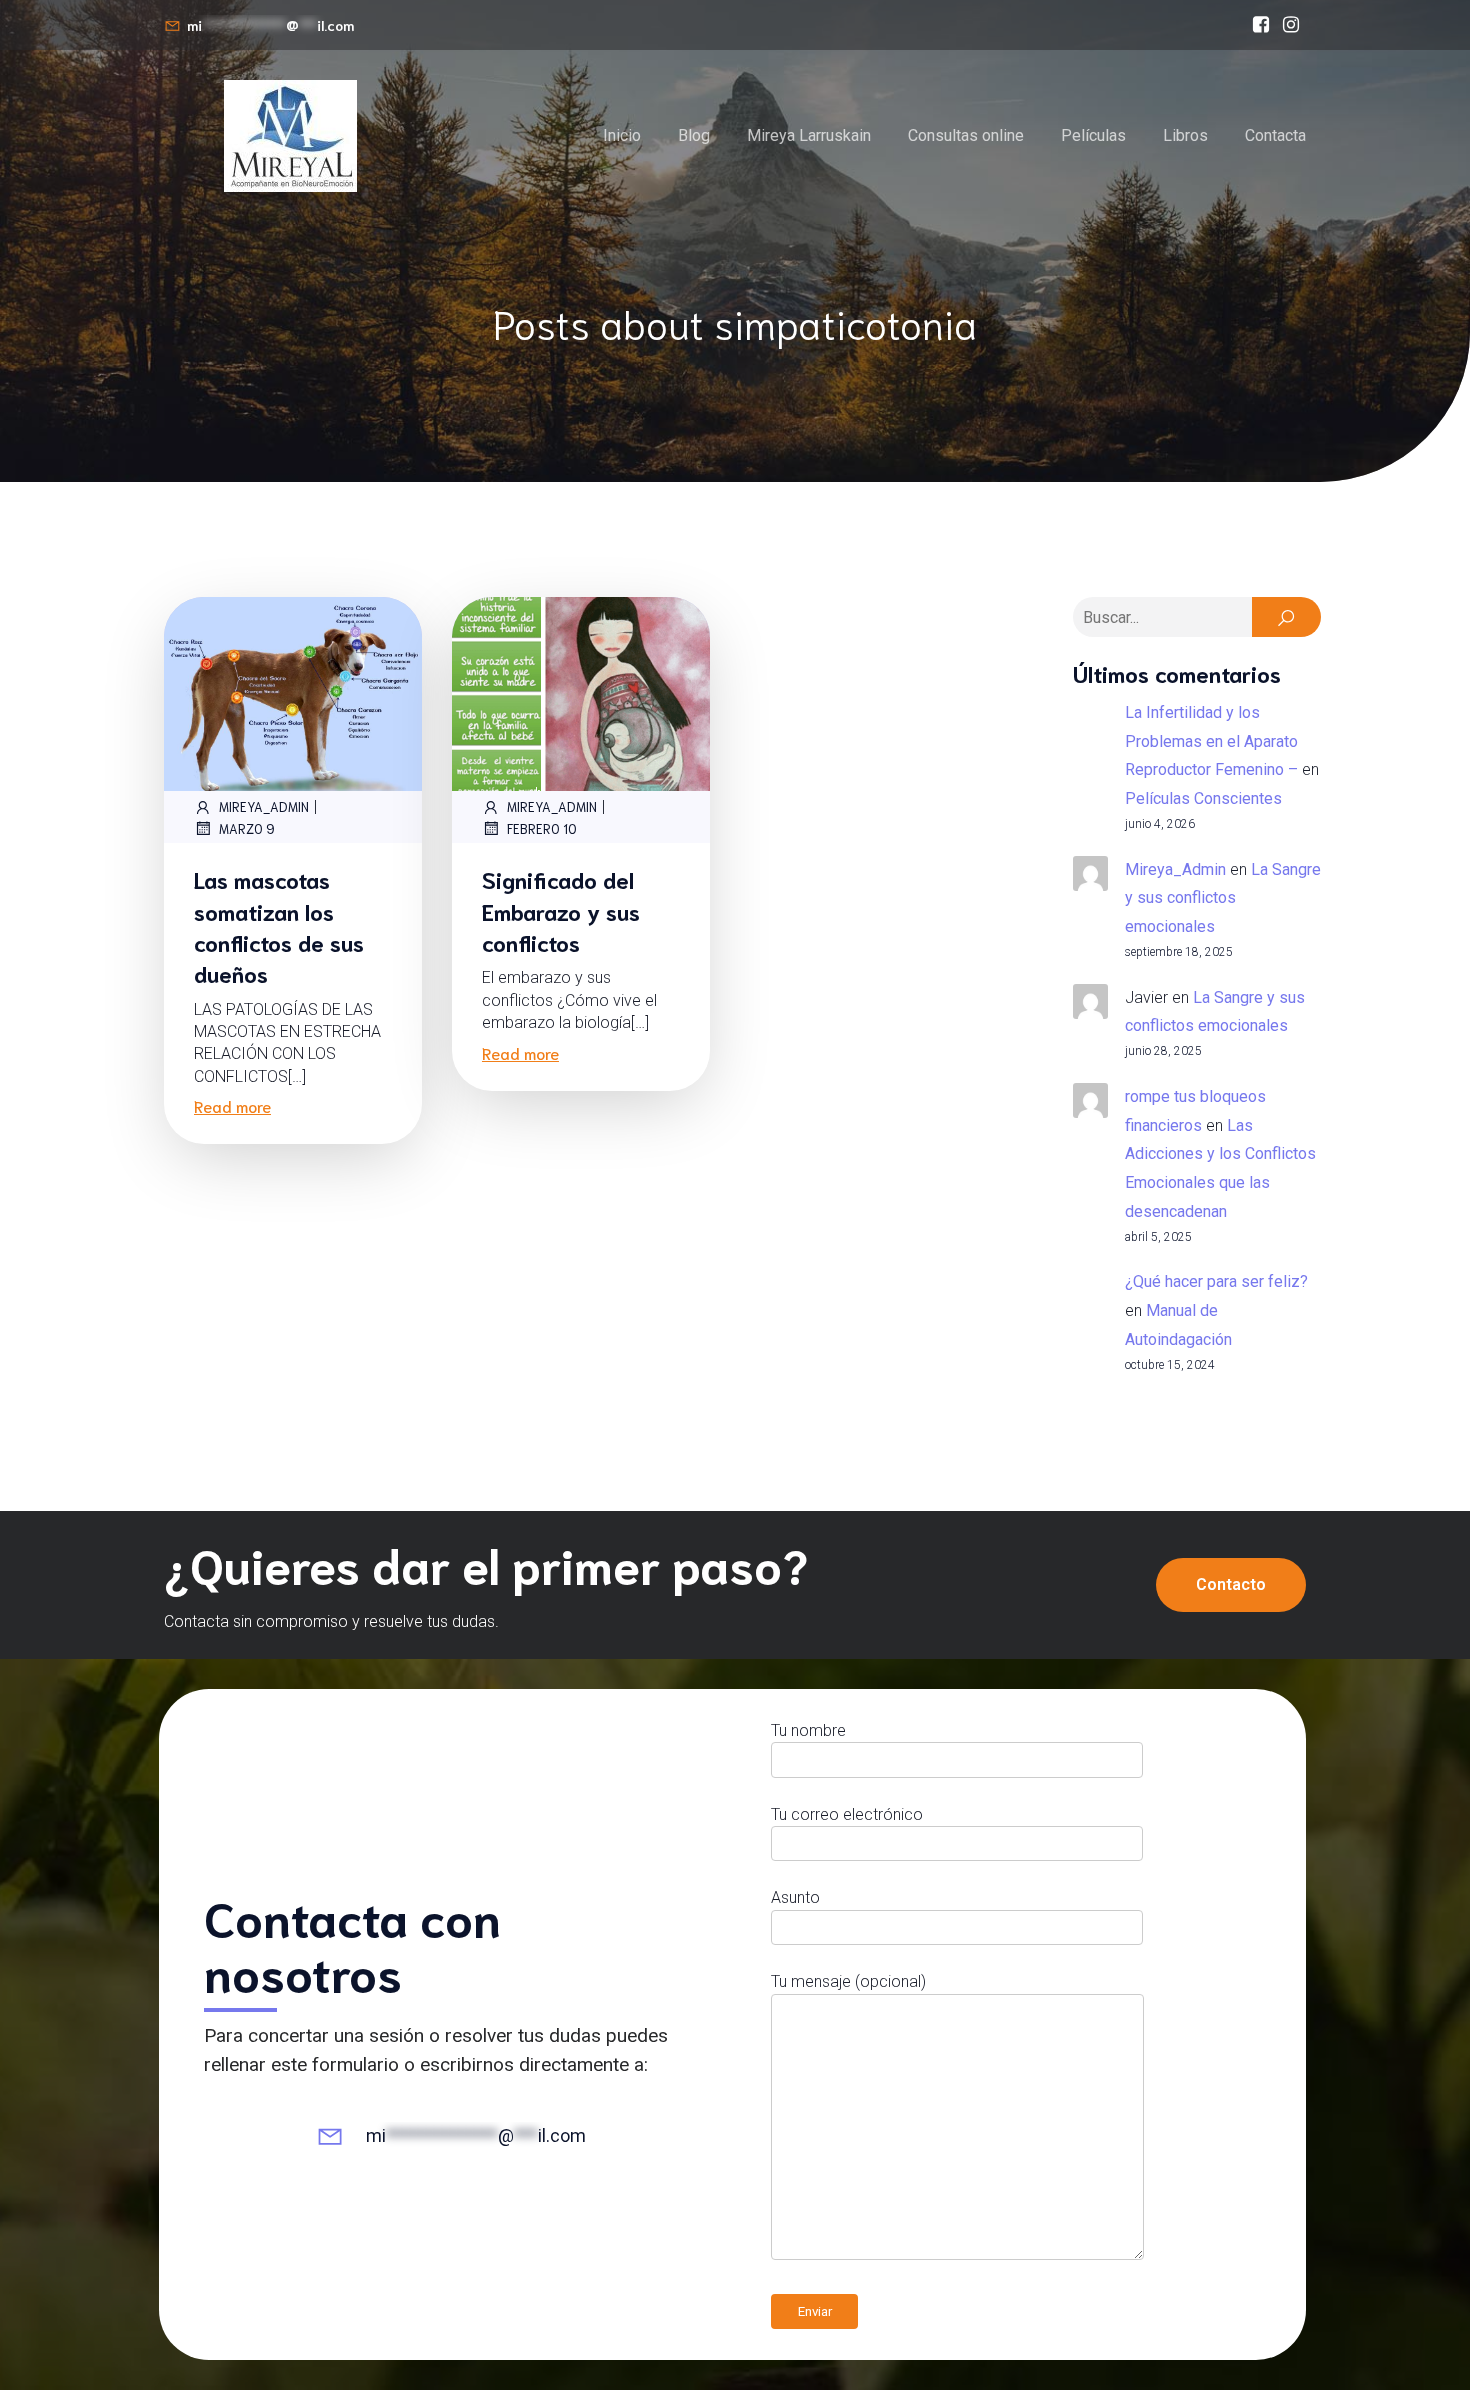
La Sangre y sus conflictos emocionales (1223, 898)
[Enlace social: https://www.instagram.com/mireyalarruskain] (1291, 25)
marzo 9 (247, 828)
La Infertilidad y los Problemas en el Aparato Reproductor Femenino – (1211, 741)
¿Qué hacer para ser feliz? (1216, 1281)
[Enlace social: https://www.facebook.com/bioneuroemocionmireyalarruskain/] (1261, 25)
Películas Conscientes (1203, 798)
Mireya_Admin (264, 806)
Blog (694, 135)
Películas (1093, 135)
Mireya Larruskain (809, 135)
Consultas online (966, 135)
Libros (1185, 135)
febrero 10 (542, 828)
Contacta (1275, 135)
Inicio (622, 135)
